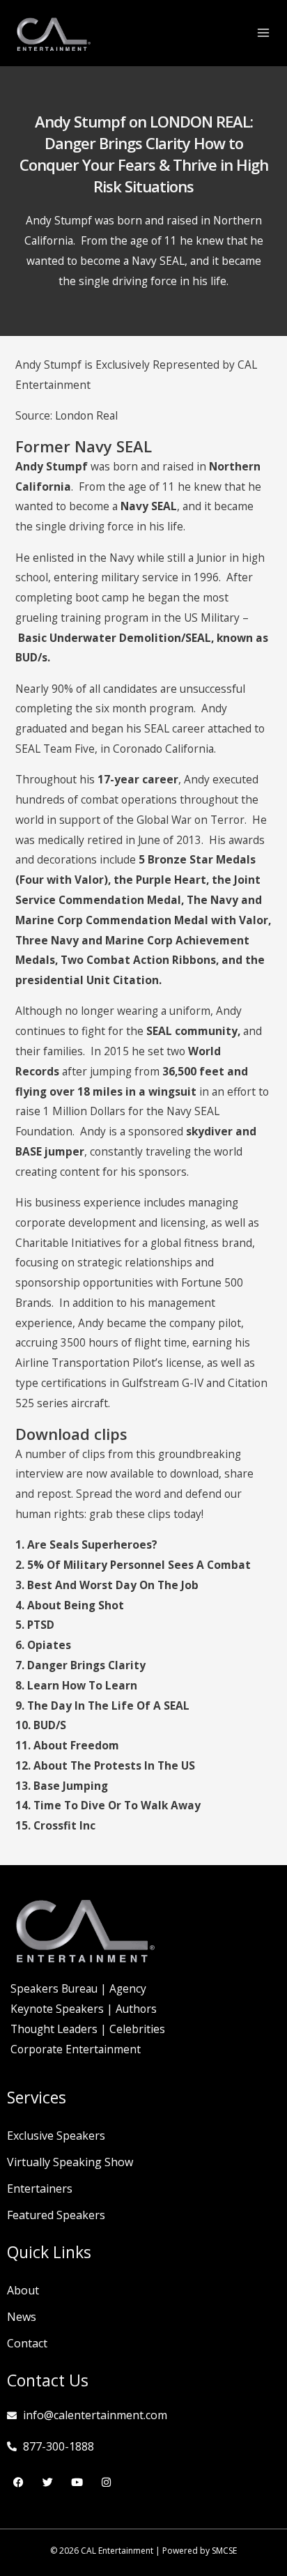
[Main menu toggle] (264, 32)
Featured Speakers (56, 2215)
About (23, 2290)
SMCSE (224, 2551)
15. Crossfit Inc (55, 1825)
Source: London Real (67, 415)
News (22, 2317)
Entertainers (40, 2188)
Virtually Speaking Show (70, 2162)
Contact (27, 2343)
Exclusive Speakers (56, 2136)
